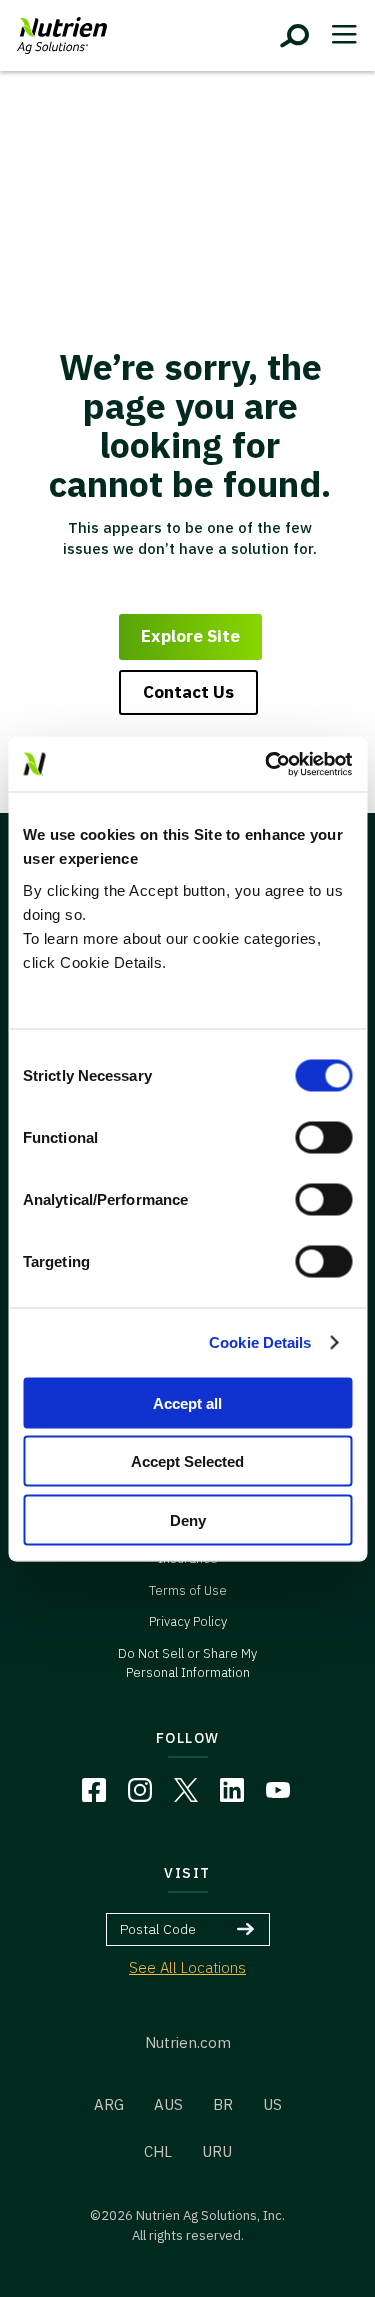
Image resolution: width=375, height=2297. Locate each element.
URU (217, 2151)
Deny (188, 1519)
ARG (109, 2104)
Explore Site (190, 636)
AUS (168, 2104)
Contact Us (188, 692)
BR (223, 2104)
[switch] (323, 1137)
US (272, 2104)
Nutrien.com (188, 2042)
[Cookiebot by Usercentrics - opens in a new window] (267, 764)
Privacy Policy (188, 1621)
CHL (158, 2151)
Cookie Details (260, 1342)
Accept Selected (187, 1461)
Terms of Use (188, 1590)
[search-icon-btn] (295, 36)
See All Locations (187, 1967)
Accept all (187, 1402)
